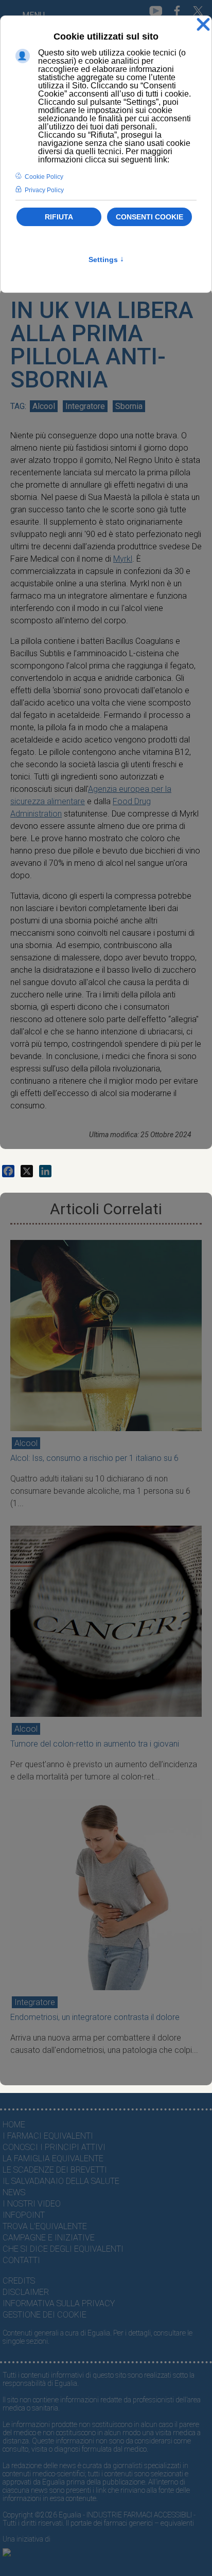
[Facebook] (8, 1171)
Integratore (85, 406)
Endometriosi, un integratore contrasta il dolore (95, 2017)
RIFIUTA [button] (59, 217)
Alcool (44, 406)
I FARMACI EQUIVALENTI (48, 2136)
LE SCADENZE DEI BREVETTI (55, 2170)
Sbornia (129, 406)
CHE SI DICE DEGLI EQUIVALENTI (63, 2249)
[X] (27, 1171)
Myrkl (123, 559)
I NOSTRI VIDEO (32, 2204)
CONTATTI (21, 2260)
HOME (14, 2125)
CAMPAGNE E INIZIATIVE (49, 2238)
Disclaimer (26, 2292)
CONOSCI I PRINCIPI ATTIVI (54, 2147)
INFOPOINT (24, 2215)
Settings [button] (106, 260)
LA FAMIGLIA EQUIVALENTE (53, 2158)
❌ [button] (203, 25)
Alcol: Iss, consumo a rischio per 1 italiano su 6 (94, 1458)
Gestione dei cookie (45, 2315)
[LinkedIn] (45, 1171)
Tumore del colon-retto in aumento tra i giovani (95, 1744)
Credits (19, 2281)
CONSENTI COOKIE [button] (149, 217)
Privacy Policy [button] (44, 190)
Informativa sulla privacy (59, 2303)
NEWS (14, 2192)
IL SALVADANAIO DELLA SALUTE (61, 2181)
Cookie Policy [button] (44, 177)
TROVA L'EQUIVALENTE (45, 2226)
